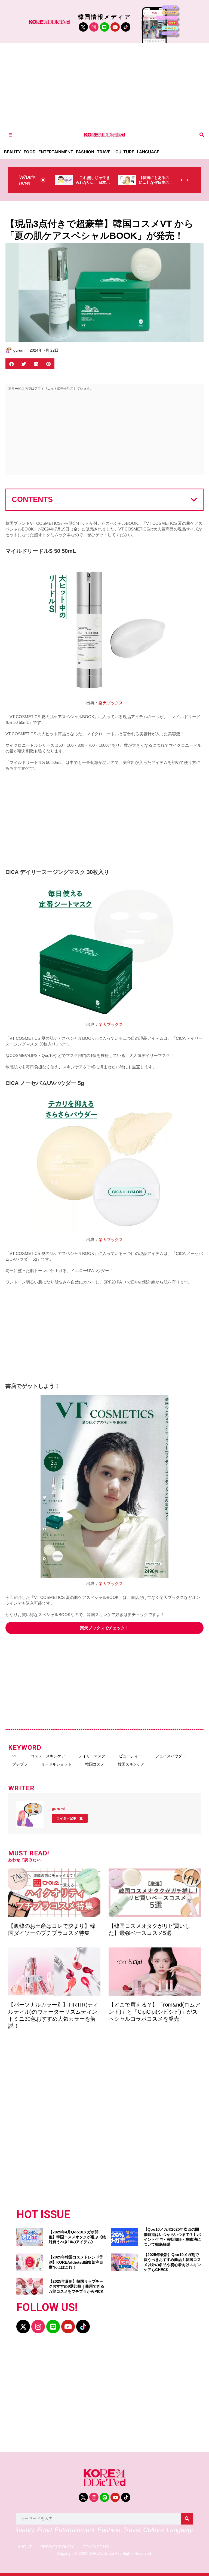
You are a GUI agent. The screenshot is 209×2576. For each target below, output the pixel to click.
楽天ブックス (111, 703)
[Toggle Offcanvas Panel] (10, 135)
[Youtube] (115, 27)
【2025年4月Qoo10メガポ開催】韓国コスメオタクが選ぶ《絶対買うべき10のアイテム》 (77, 2237)
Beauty (13, 152)
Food (30, 152)
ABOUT (25, 2547)
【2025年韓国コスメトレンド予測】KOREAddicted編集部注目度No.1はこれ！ (76, 2262)
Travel (105, 152)
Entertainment (56, 152)
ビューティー (130, 1756)
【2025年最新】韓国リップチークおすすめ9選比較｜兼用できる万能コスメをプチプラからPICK (76, 2286)
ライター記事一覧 (70, 1818)
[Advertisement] (104, 84)
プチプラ (20, 1764)
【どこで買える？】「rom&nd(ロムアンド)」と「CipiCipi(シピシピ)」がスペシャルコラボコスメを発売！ (154, 2012)
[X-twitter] (23, 2327)
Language (148, 152)
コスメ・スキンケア (48, 1756)
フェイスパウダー (171, 1756)
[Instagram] (94, 27)
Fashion (85, 152)
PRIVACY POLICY (57, 2547)
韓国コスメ (95, 1764)
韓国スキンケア (131, 1764)
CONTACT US (96, 2547)
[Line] (104, 27)
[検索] (187, 2519)
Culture (125, 152)
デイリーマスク (92, 1756)
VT (15, 1756)
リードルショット (56, 1764)
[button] (202, 135)
